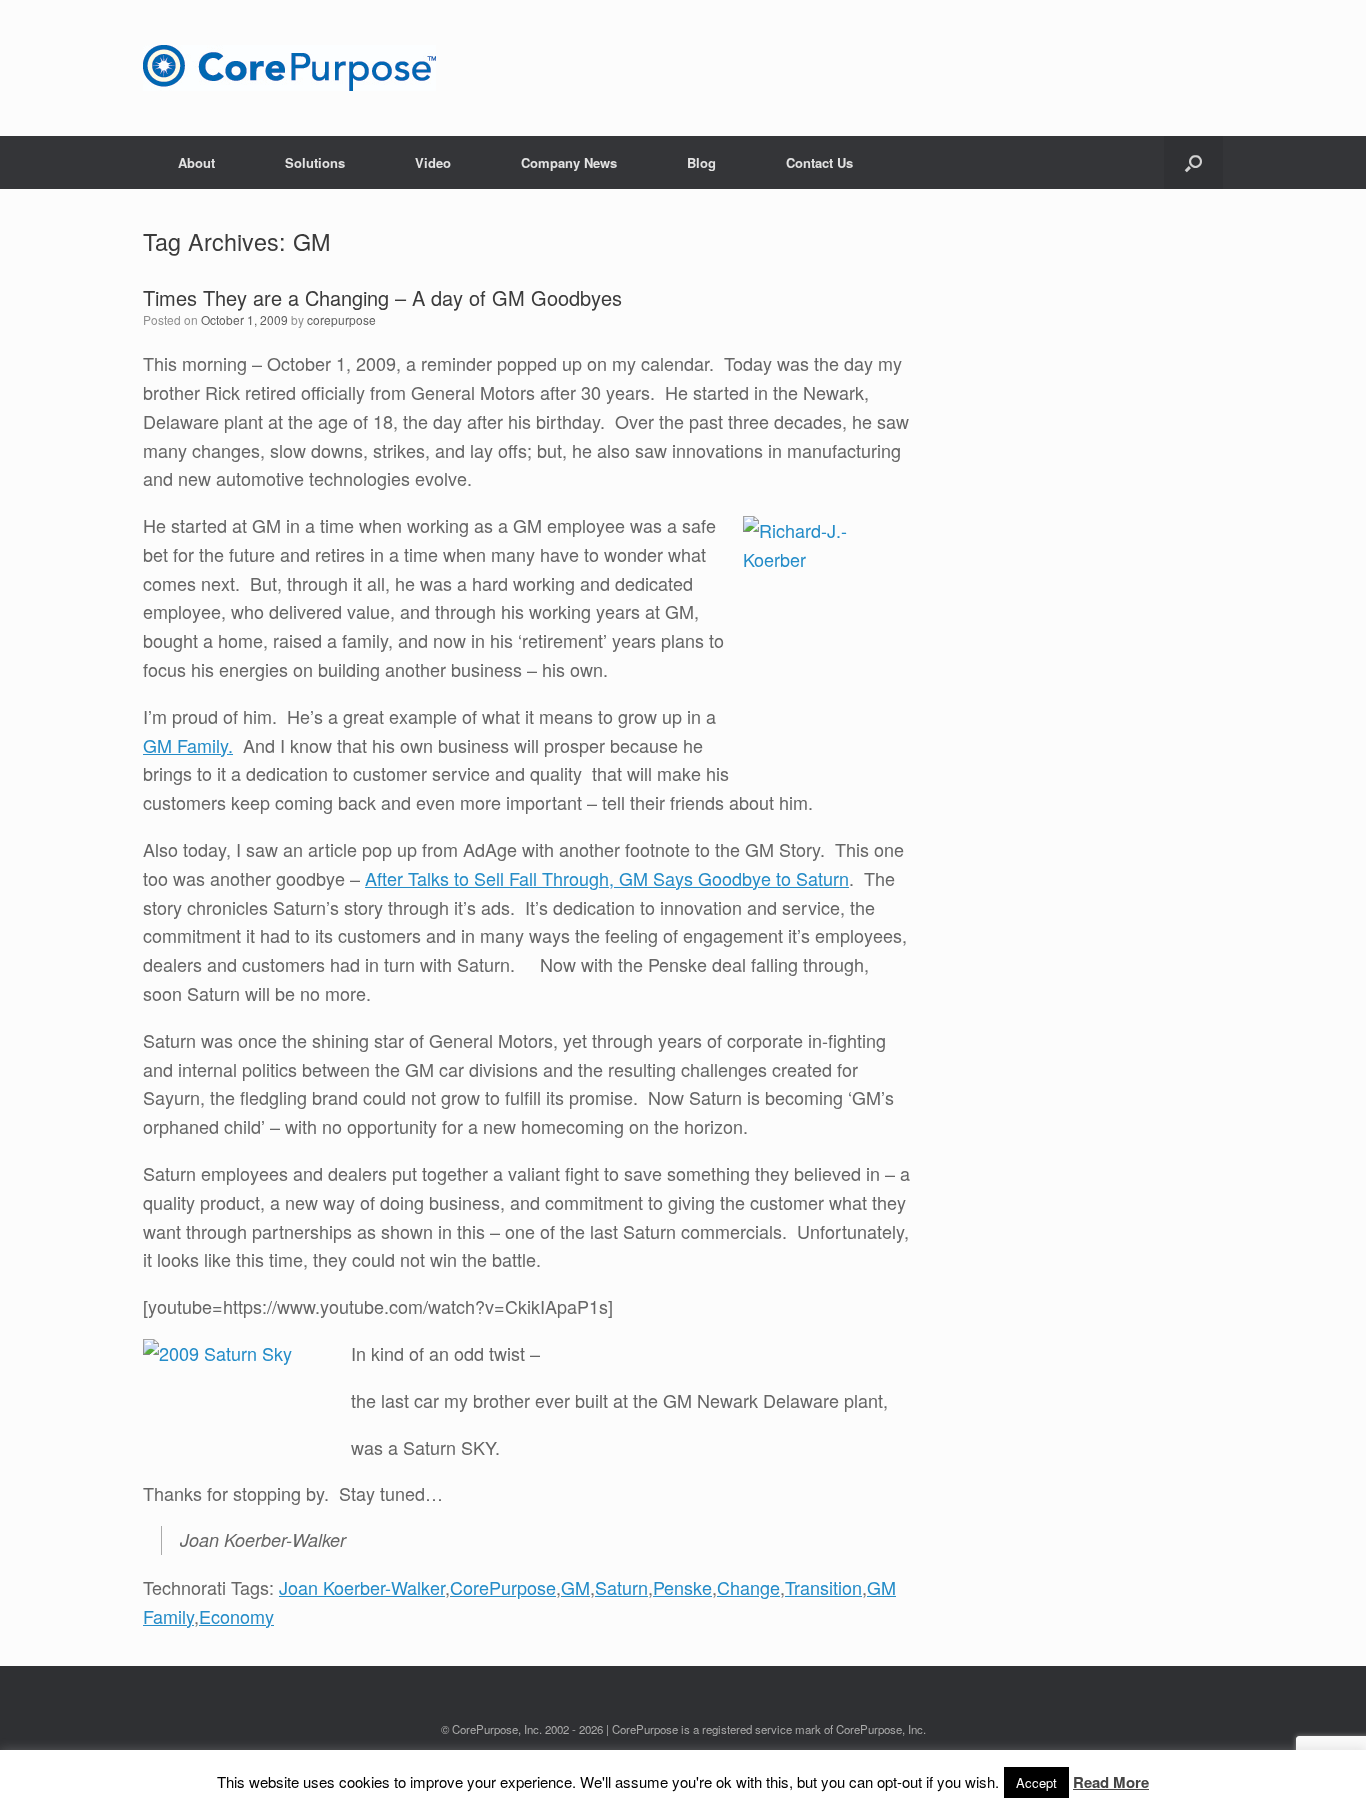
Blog (701, 162)
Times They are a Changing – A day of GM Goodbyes (382, 297)
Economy (236, 1616)
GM (575, 1587)
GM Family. (188, 745)
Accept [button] (1036, 1782)
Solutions (315, 162)
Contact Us (819, 162)
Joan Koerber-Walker (362, 1587)
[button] (1193, 162)
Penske (682, 1587)
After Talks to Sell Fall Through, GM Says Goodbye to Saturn (607, 878)
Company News (569, 162)
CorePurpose (503, 1587)
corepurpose (341, 319)
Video (433, 162)
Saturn (621, 1587)
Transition (823, 1587)
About (196, 162)
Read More (1111, 1782)
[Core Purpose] (289, 68)
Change (748, 1587)
